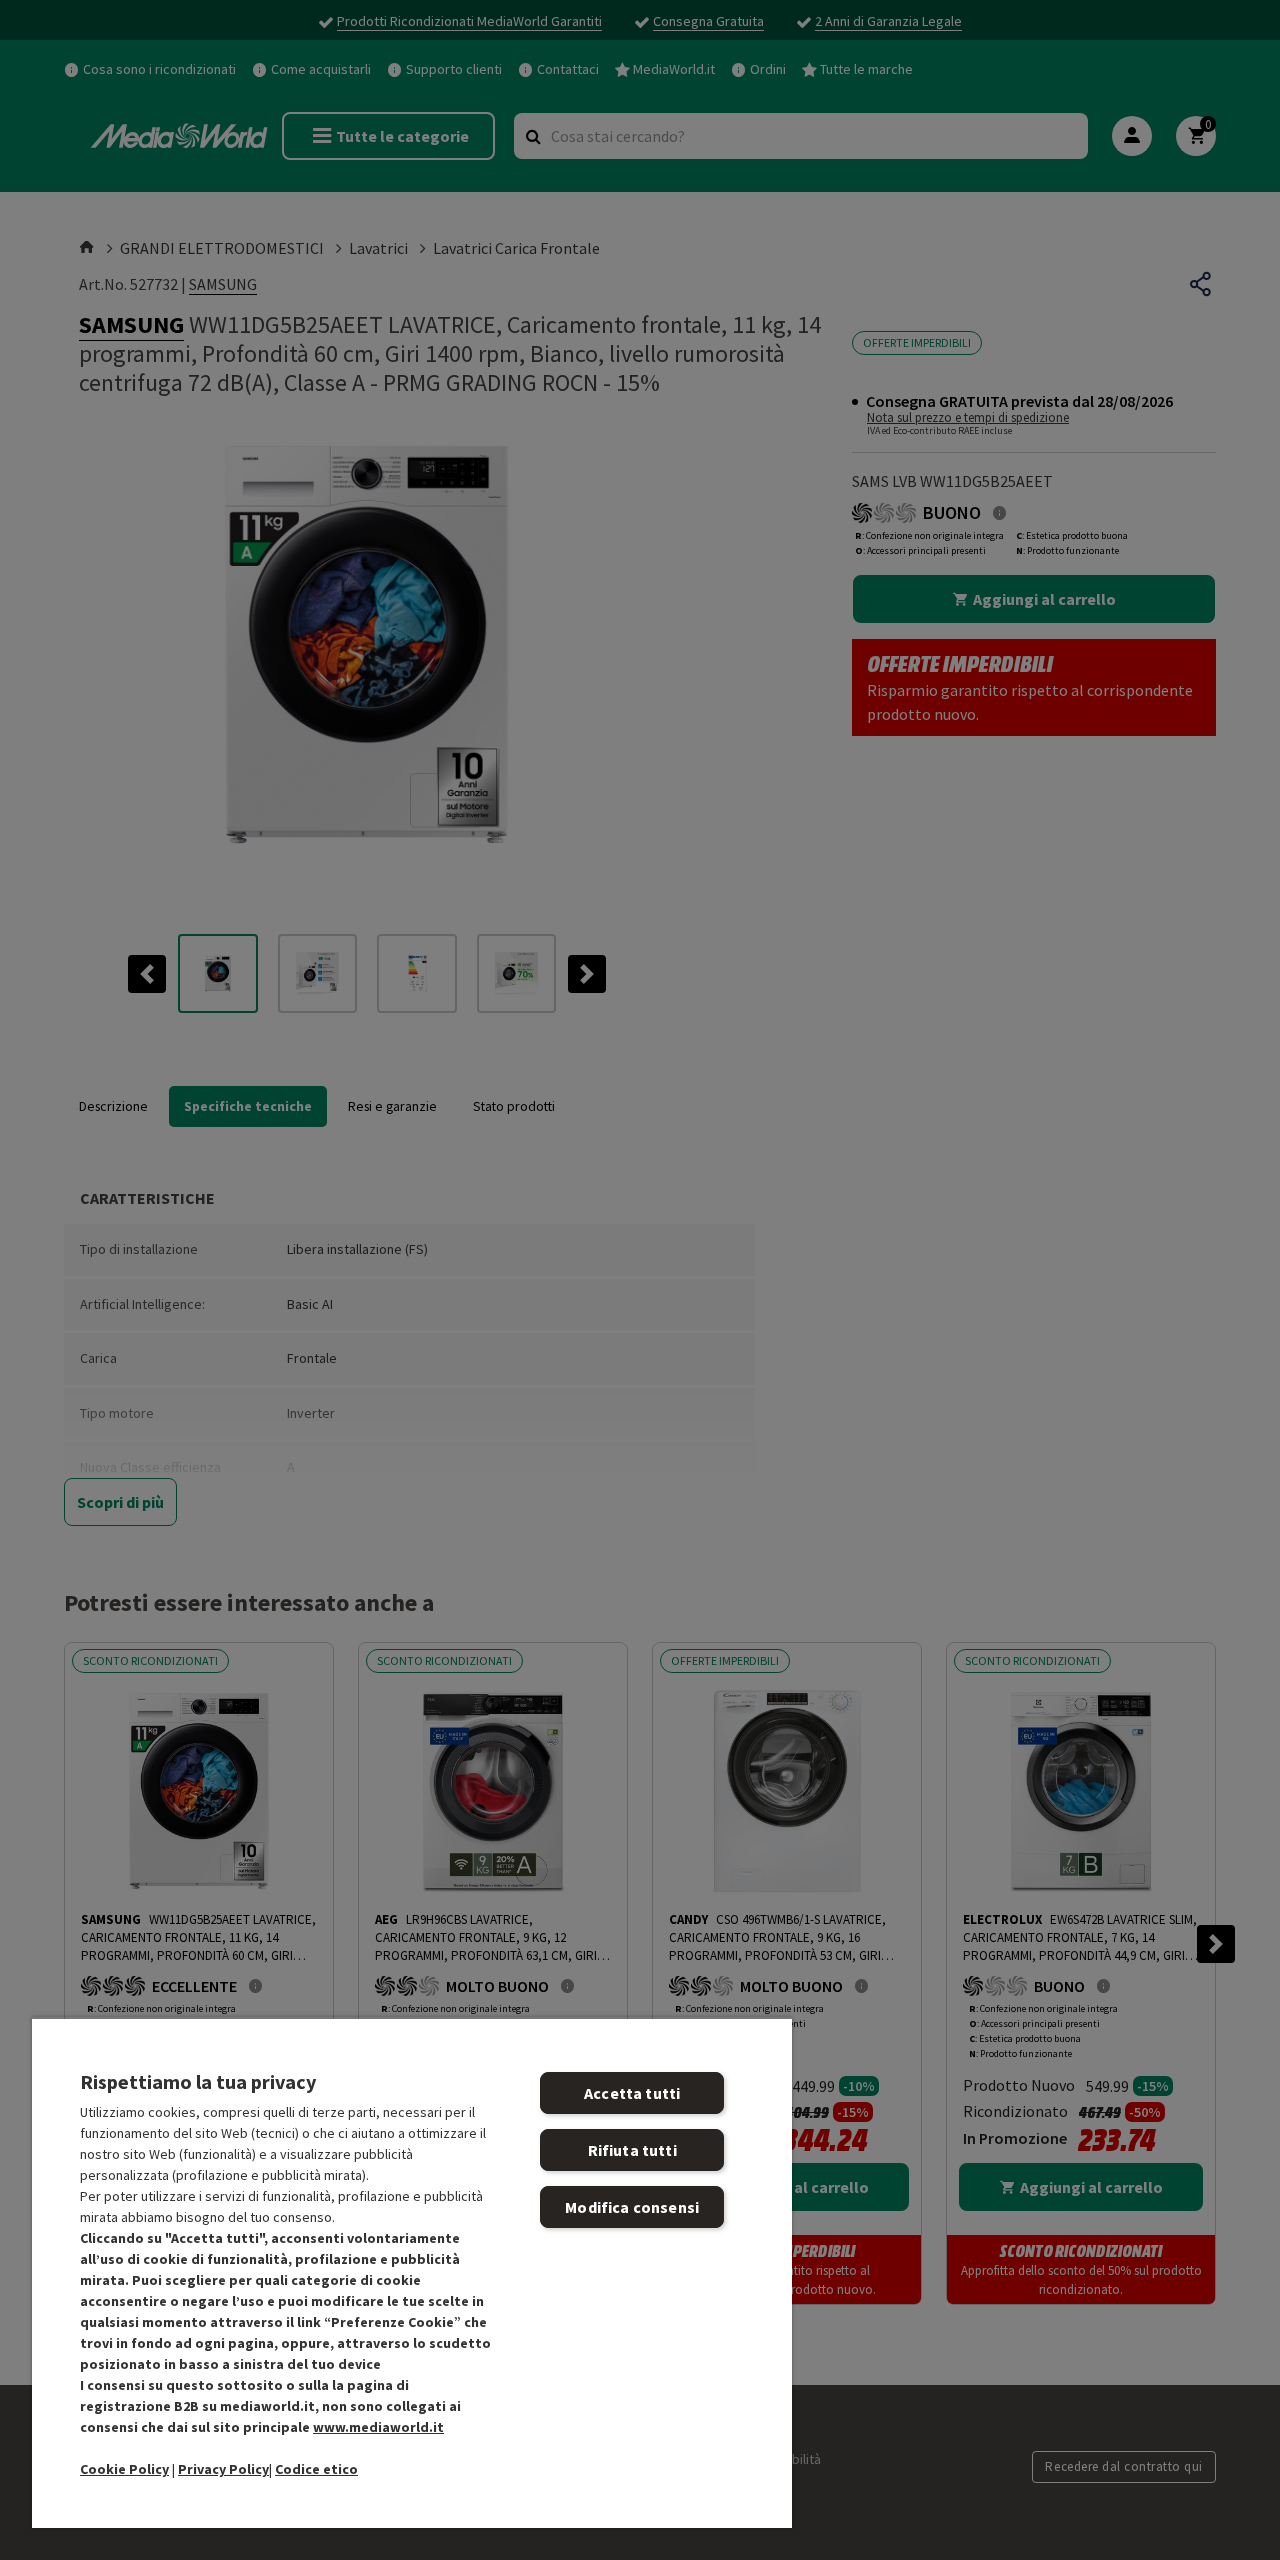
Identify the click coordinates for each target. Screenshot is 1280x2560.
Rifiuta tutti (632, 2150)
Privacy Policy (223, 2469)
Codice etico (316, 2469)
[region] (412, 2272)
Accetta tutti (632, 2093)
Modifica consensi (632, 2207)
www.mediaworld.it (378, 2427)
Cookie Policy (124, 2469)
